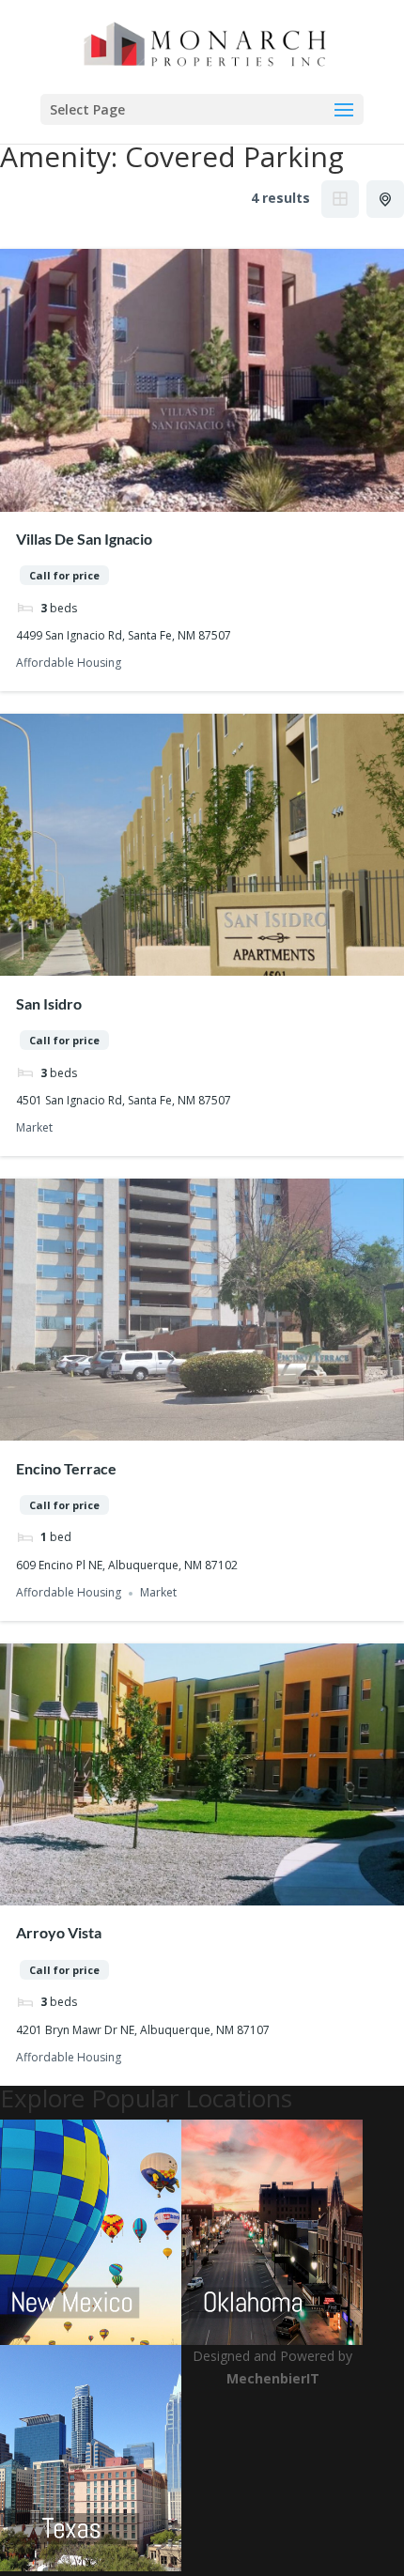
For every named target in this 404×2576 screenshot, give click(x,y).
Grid (340, 199)
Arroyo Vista (59, 1932)
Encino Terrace (66, 1468)
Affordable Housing (69, 663)
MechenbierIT (273, 2378)
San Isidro (49, 1003)
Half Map (385, 199)
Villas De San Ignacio (84, 539)
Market (34, 1128)
